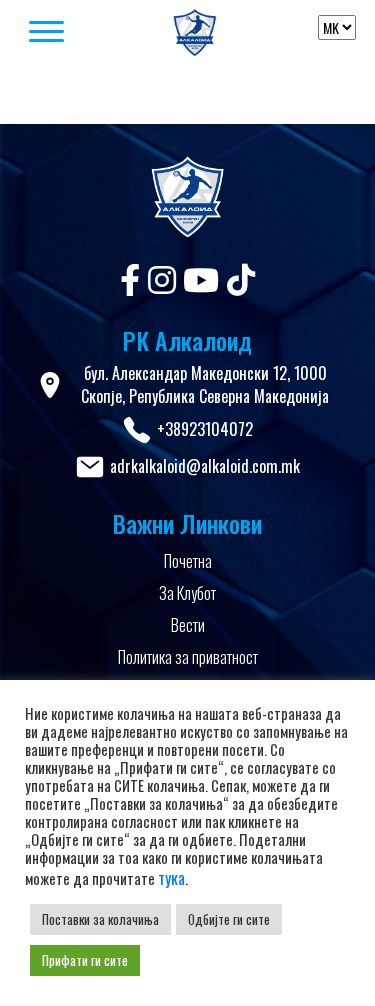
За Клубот (187, 593)
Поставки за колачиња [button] (100, 919)
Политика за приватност (188, 657)
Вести (188, 625)
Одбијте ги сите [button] (229, 919)
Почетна (188, 561)
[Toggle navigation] (69, 33)
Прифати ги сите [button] (85, 960)
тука (171, 878)
